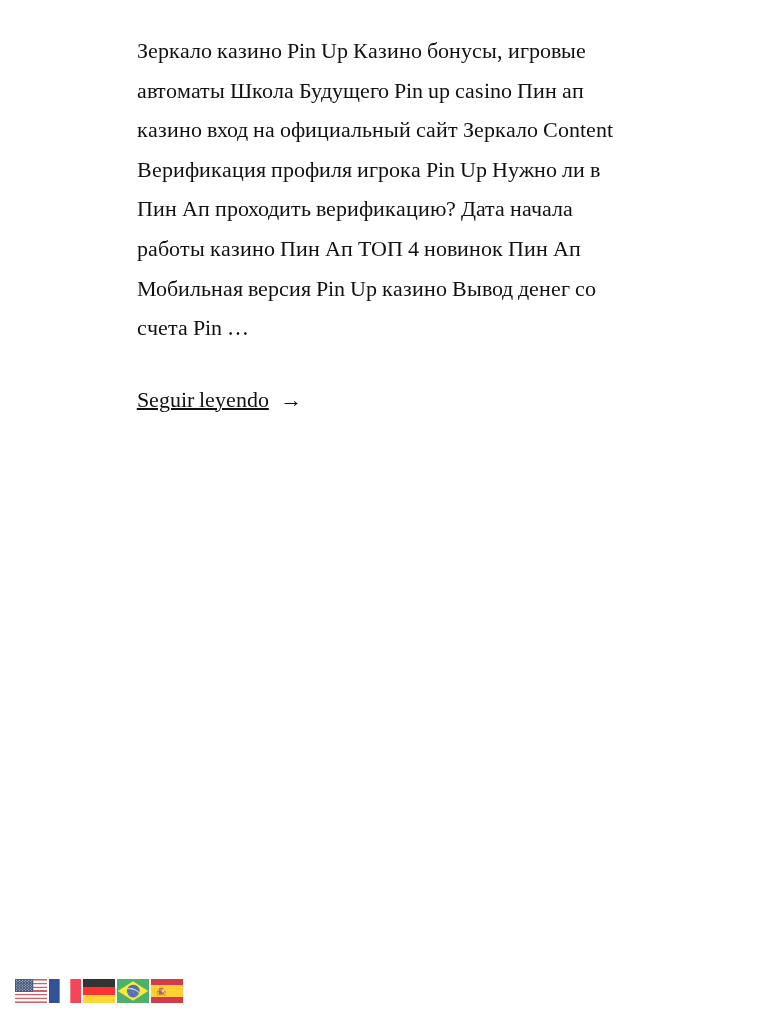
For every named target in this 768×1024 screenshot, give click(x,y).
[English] (32, 988)
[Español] (168, 988)
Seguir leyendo (219, 400)
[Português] (134, 988)
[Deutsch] (100, 988)
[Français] (66, 988)
